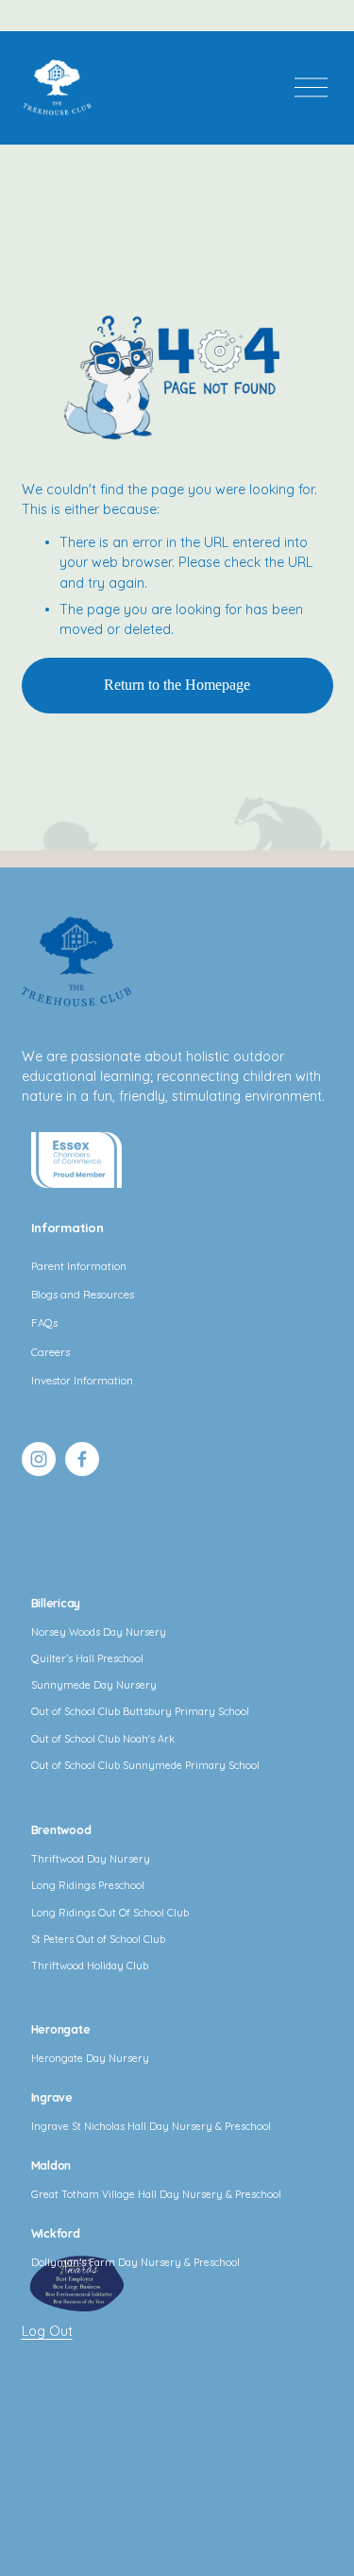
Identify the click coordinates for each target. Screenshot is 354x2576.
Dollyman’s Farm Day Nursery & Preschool (135, 2262)
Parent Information (79, 1266)
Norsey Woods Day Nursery (99, 1632)
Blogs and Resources (83, 1295)
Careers (51, 1352)
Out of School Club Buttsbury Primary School (140, 1711)
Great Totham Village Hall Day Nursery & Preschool (156, 2194)
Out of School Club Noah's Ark (103, 1739)
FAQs (44, 1323)
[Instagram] (39, 1459)
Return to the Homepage (177, 685)
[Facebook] (82, 1459)
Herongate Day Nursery (90, 2058)
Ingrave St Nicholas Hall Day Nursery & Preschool (151, 2126)
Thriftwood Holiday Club (90, 1966)
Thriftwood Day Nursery (91, 1859)
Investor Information (82, 1381)
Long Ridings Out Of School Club (110, 1913)
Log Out (47, 2331)
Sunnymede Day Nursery (94, 1685)
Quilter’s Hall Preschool (87, 1658)
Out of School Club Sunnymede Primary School (145, 1765)
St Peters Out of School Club (98, 1939)
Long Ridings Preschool (88, 1885)
